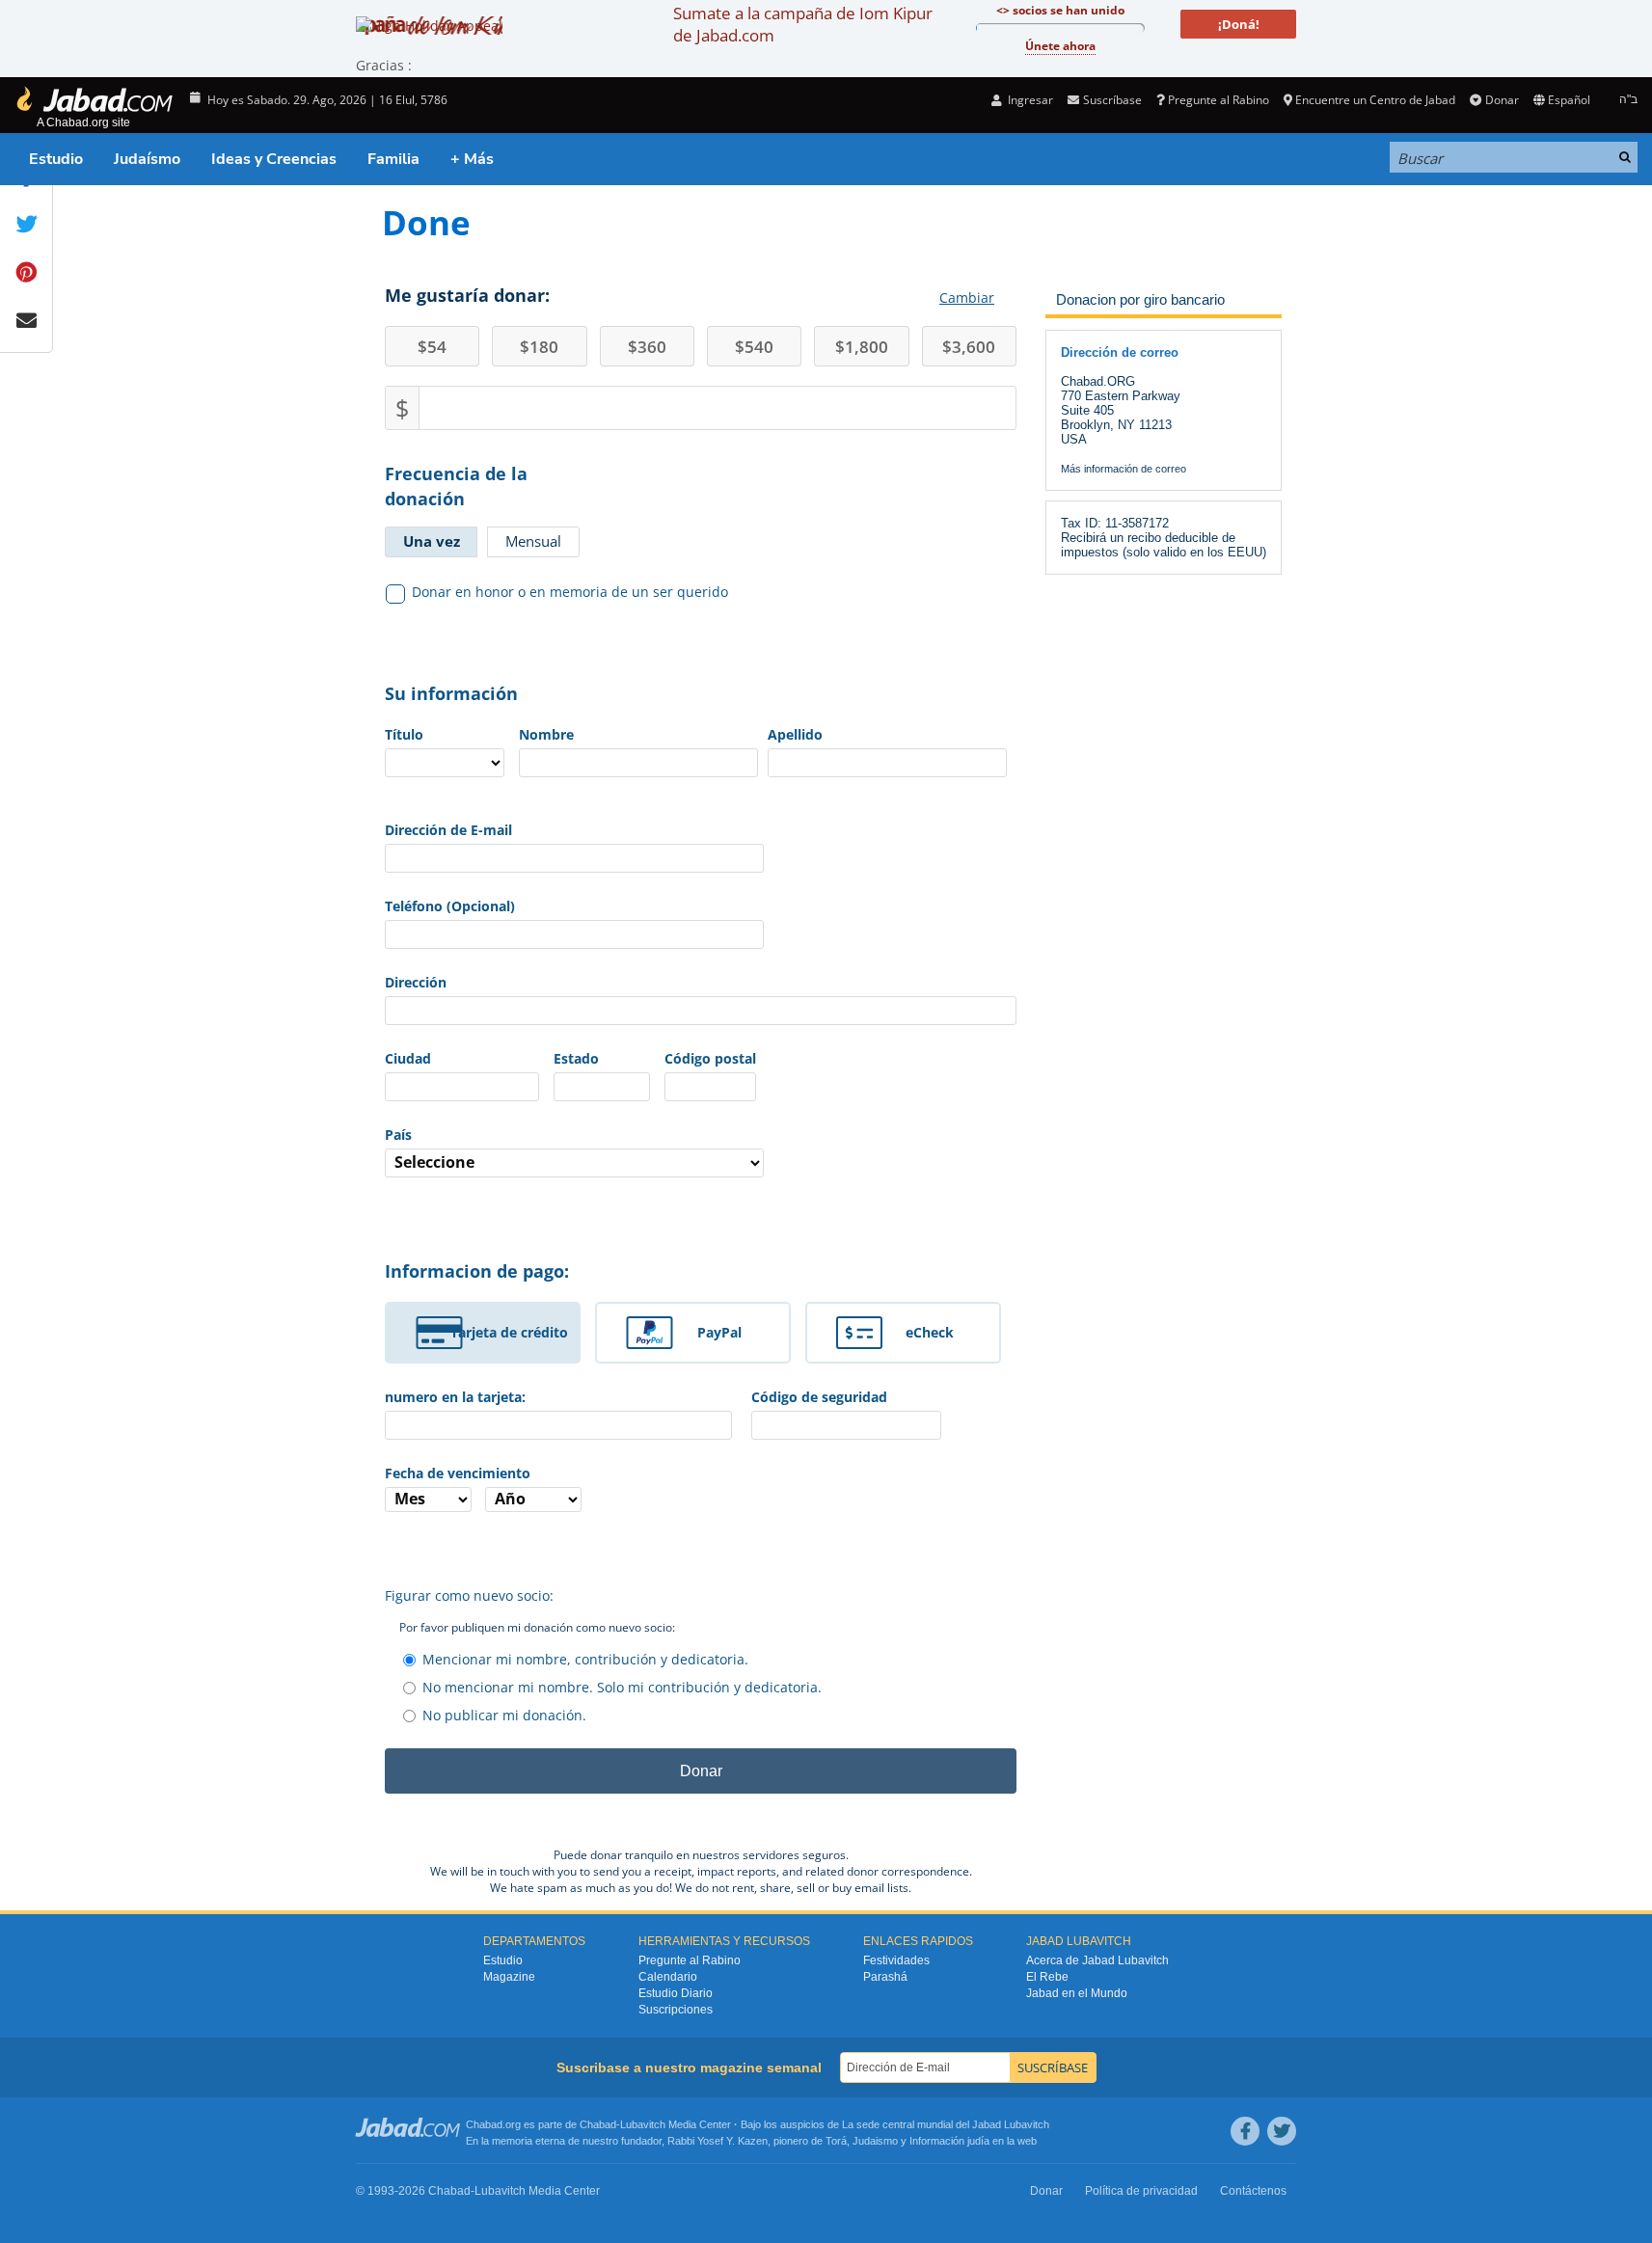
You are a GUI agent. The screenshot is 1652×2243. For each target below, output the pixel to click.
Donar (1502, 100)
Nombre (546, 734)
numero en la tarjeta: (455, 1397)
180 (539, 347)
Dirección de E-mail (448, 830)
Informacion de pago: (477, 1271)
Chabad (598, 2124)
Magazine (509, 1977)
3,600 (969, 347)
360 (647, 347)
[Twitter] (1282, 2131)
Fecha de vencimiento (458, 1473)
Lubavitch (643, 2124)
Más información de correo (1124, 469)
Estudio (56, 159)
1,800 (862, 347)
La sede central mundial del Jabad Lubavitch (946, 2124)
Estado (576, 1058)
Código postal (710, 1058)
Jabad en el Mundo (1077, 1993)
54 (432, 347)
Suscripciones (676, 2010)
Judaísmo (147, 159)
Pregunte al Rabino (1219, 100)
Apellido (795, 734)
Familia (393, 159)
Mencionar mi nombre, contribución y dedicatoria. (585, 1659)
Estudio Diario (676, 1993)
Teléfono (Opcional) (450, 906)
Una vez (432, 541)
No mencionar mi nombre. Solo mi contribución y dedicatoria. (622, 1687)
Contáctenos (1253, 2191)
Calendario (668, 1977)
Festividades (896, 1960)
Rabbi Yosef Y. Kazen (718, 2141)
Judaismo (875, 2141)
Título (404, 734)
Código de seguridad (819, 1397)
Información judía (951, 2141)
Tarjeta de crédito (509, 1332)
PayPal (719, 1332)
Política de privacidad (1141, 2191)
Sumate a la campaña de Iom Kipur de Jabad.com (803, 24)
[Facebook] (1245, 2131)
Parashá (885, 1977)
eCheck (930, 1332)
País (398, 1135)
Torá (836, 2141)
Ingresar (1029, 100)
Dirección (416, 982)
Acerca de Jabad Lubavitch (1097, 1960)
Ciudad (408, 1058)
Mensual (533, 541)
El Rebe (1047, 1977)
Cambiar (967, 297)
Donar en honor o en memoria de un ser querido (570, 592)
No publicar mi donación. (504, 1715)
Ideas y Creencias (274, 159)
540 (754, 347)
